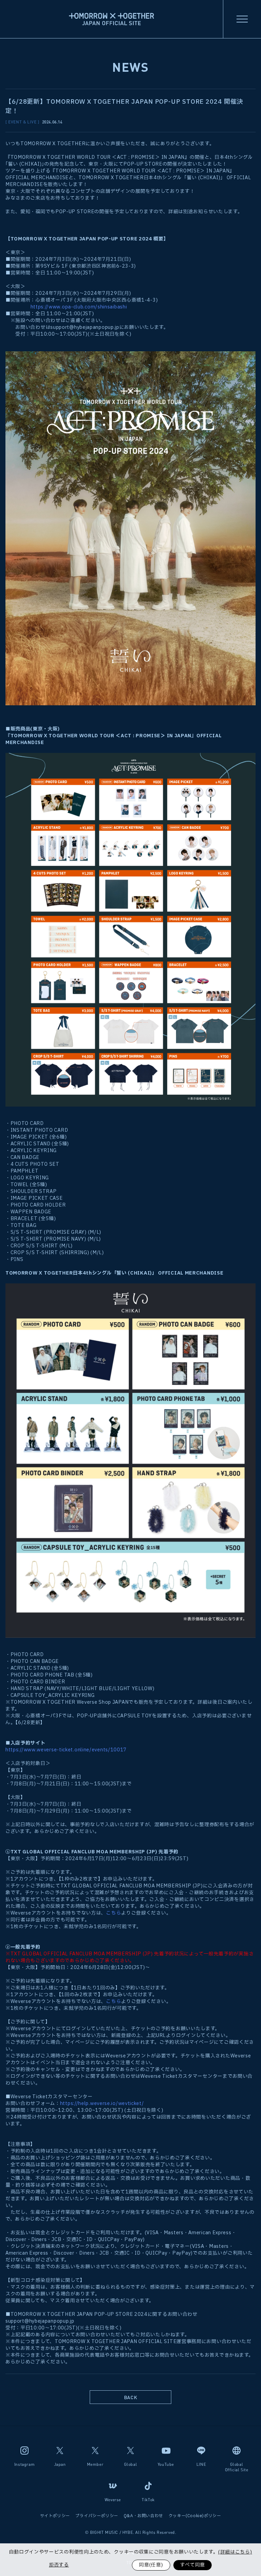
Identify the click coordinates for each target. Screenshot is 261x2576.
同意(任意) (151, 2565)
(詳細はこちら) (235, 2552)
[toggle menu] (242, 19)
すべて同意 (193, 2565)
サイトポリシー (55, 2516)
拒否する (59, 2565)
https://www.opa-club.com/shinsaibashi (79, 307)
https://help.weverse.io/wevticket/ (102, 2103)
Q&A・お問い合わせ (143, 2516)
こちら (114, 1913)
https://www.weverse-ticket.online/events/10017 (66, 1750)
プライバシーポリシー (97, 2516)
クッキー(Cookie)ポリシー (195, 2516)
